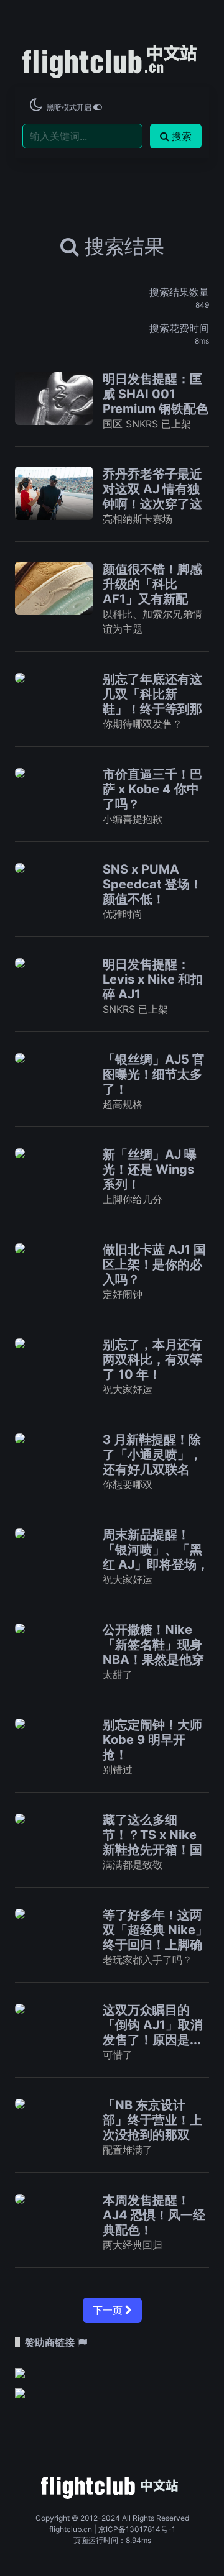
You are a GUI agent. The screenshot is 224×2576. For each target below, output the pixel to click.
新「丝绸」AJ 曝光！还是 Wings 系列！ (150, 1169)
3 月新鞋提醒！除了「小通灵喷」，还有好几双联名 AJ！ (152, 1462)
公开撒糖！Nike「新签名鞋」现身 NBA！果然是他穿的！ (153, 1652)
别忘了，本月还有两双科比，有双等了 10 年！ (152, 1359)
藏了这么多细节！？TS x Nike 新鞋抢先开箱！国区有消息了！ (152, 1842)
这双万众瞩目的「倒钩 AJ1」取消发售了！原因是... (153, 2025)
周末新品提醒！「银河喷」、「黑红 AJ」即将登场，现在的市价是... (156, 1557)
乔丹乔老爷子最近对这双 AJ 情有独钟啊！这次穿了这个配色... (152, 496)
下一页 (109, 2310)
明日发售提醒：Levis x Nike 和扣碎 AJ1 (153, 979)
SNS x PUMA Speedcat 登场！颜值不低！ (152, 884)
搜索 (182, 136)
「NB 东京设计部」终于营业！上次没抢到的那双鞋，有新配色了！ (152, 2127)
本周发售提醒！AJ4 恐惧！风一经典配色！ (154, 2215)
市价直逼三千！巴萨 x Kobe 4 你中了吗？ (152, 789)
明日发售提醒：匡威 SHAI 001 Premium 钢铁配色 (156, 394)
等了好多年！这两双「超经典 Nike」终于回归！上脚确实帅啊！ (155, 1937)
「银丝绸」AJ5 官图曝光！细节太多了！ (154, 1074)
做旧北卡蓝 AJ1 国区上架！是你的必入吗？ (154, 1264)
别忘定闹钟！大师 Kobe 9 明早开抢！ (152, 1740)
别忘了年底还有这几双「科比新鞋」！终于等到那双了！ (152, 701)
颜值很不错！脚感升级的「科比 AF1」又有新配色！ (152, 591)
